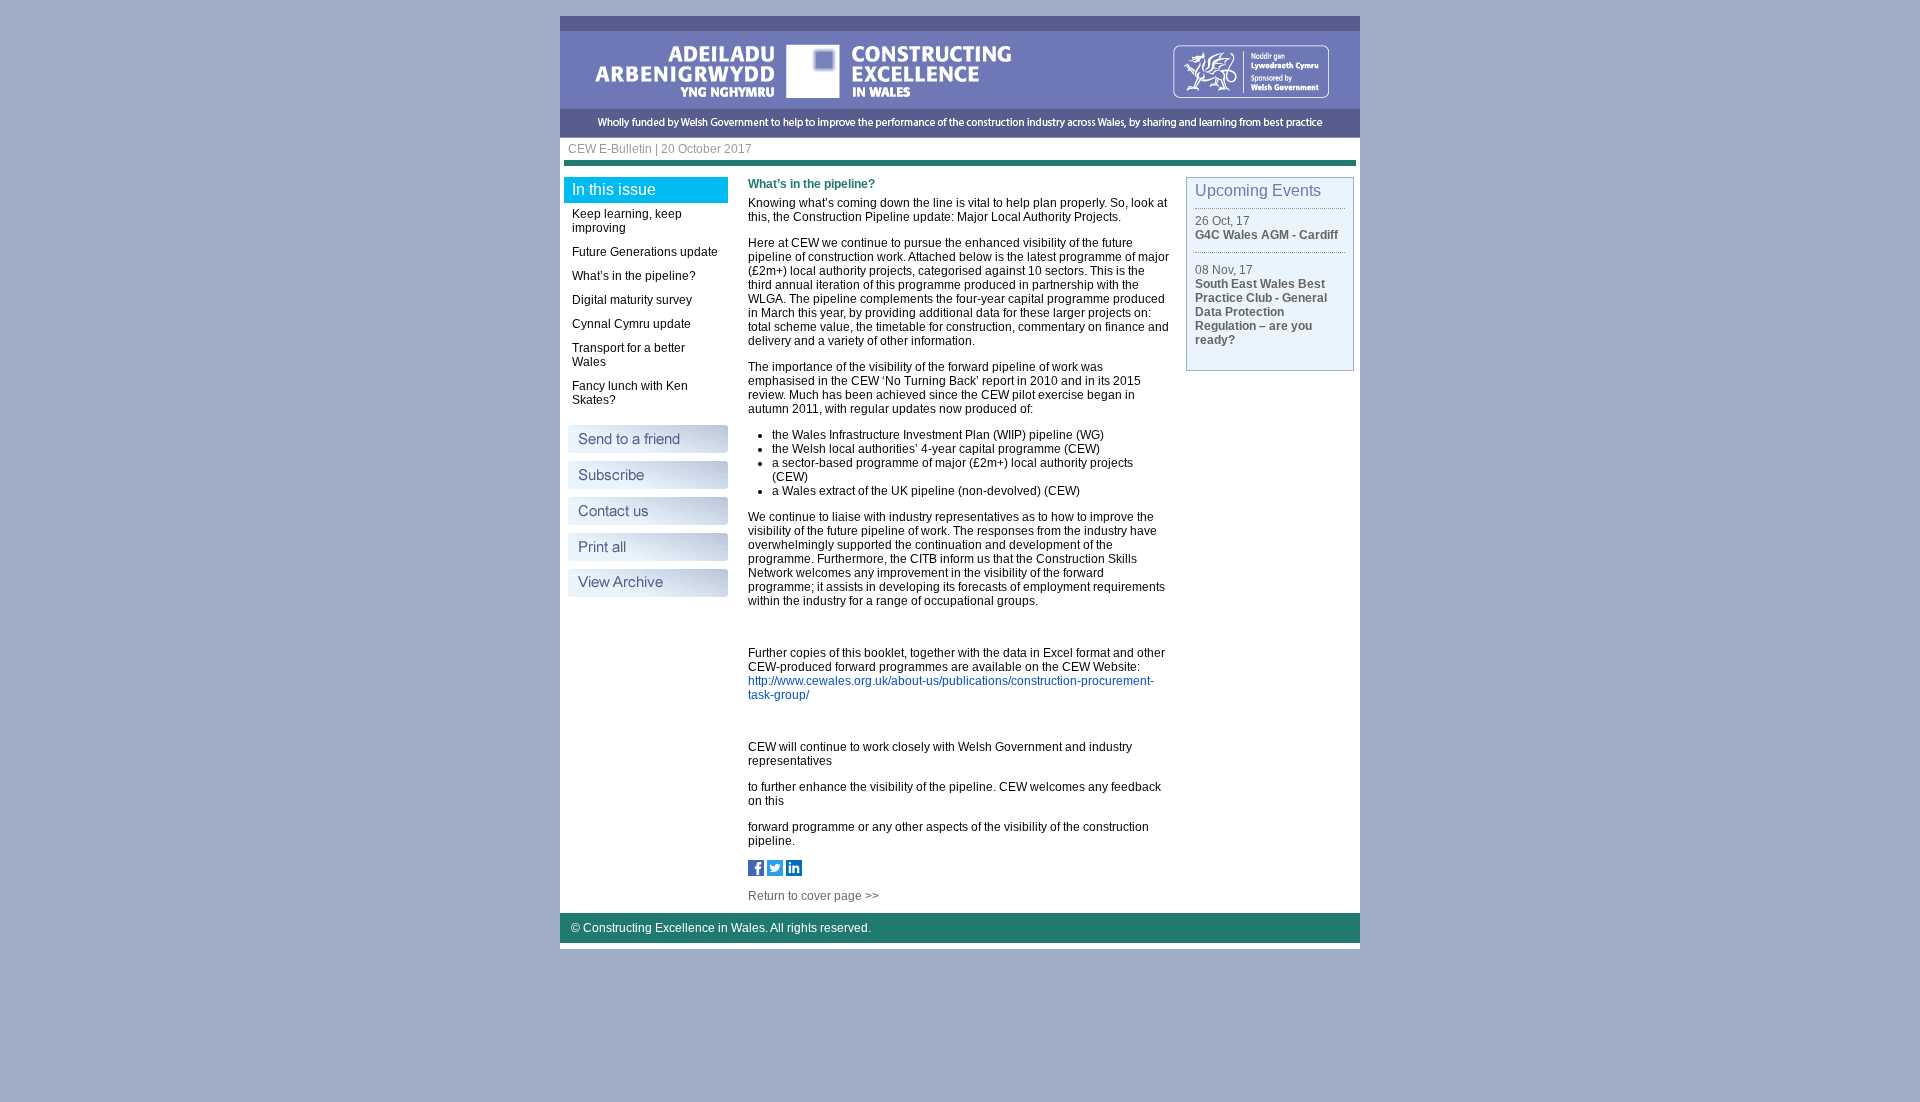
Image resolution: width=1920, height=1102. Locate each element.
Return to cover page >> (813, 896)
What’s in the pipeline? (634, 276)
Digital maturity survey (632, 300)
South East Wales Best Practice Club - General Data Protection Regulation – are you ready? (1261, 312)
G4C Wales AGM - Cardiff (1266, 235)
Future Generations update (645, 252)
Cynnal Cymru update (631, 324)
